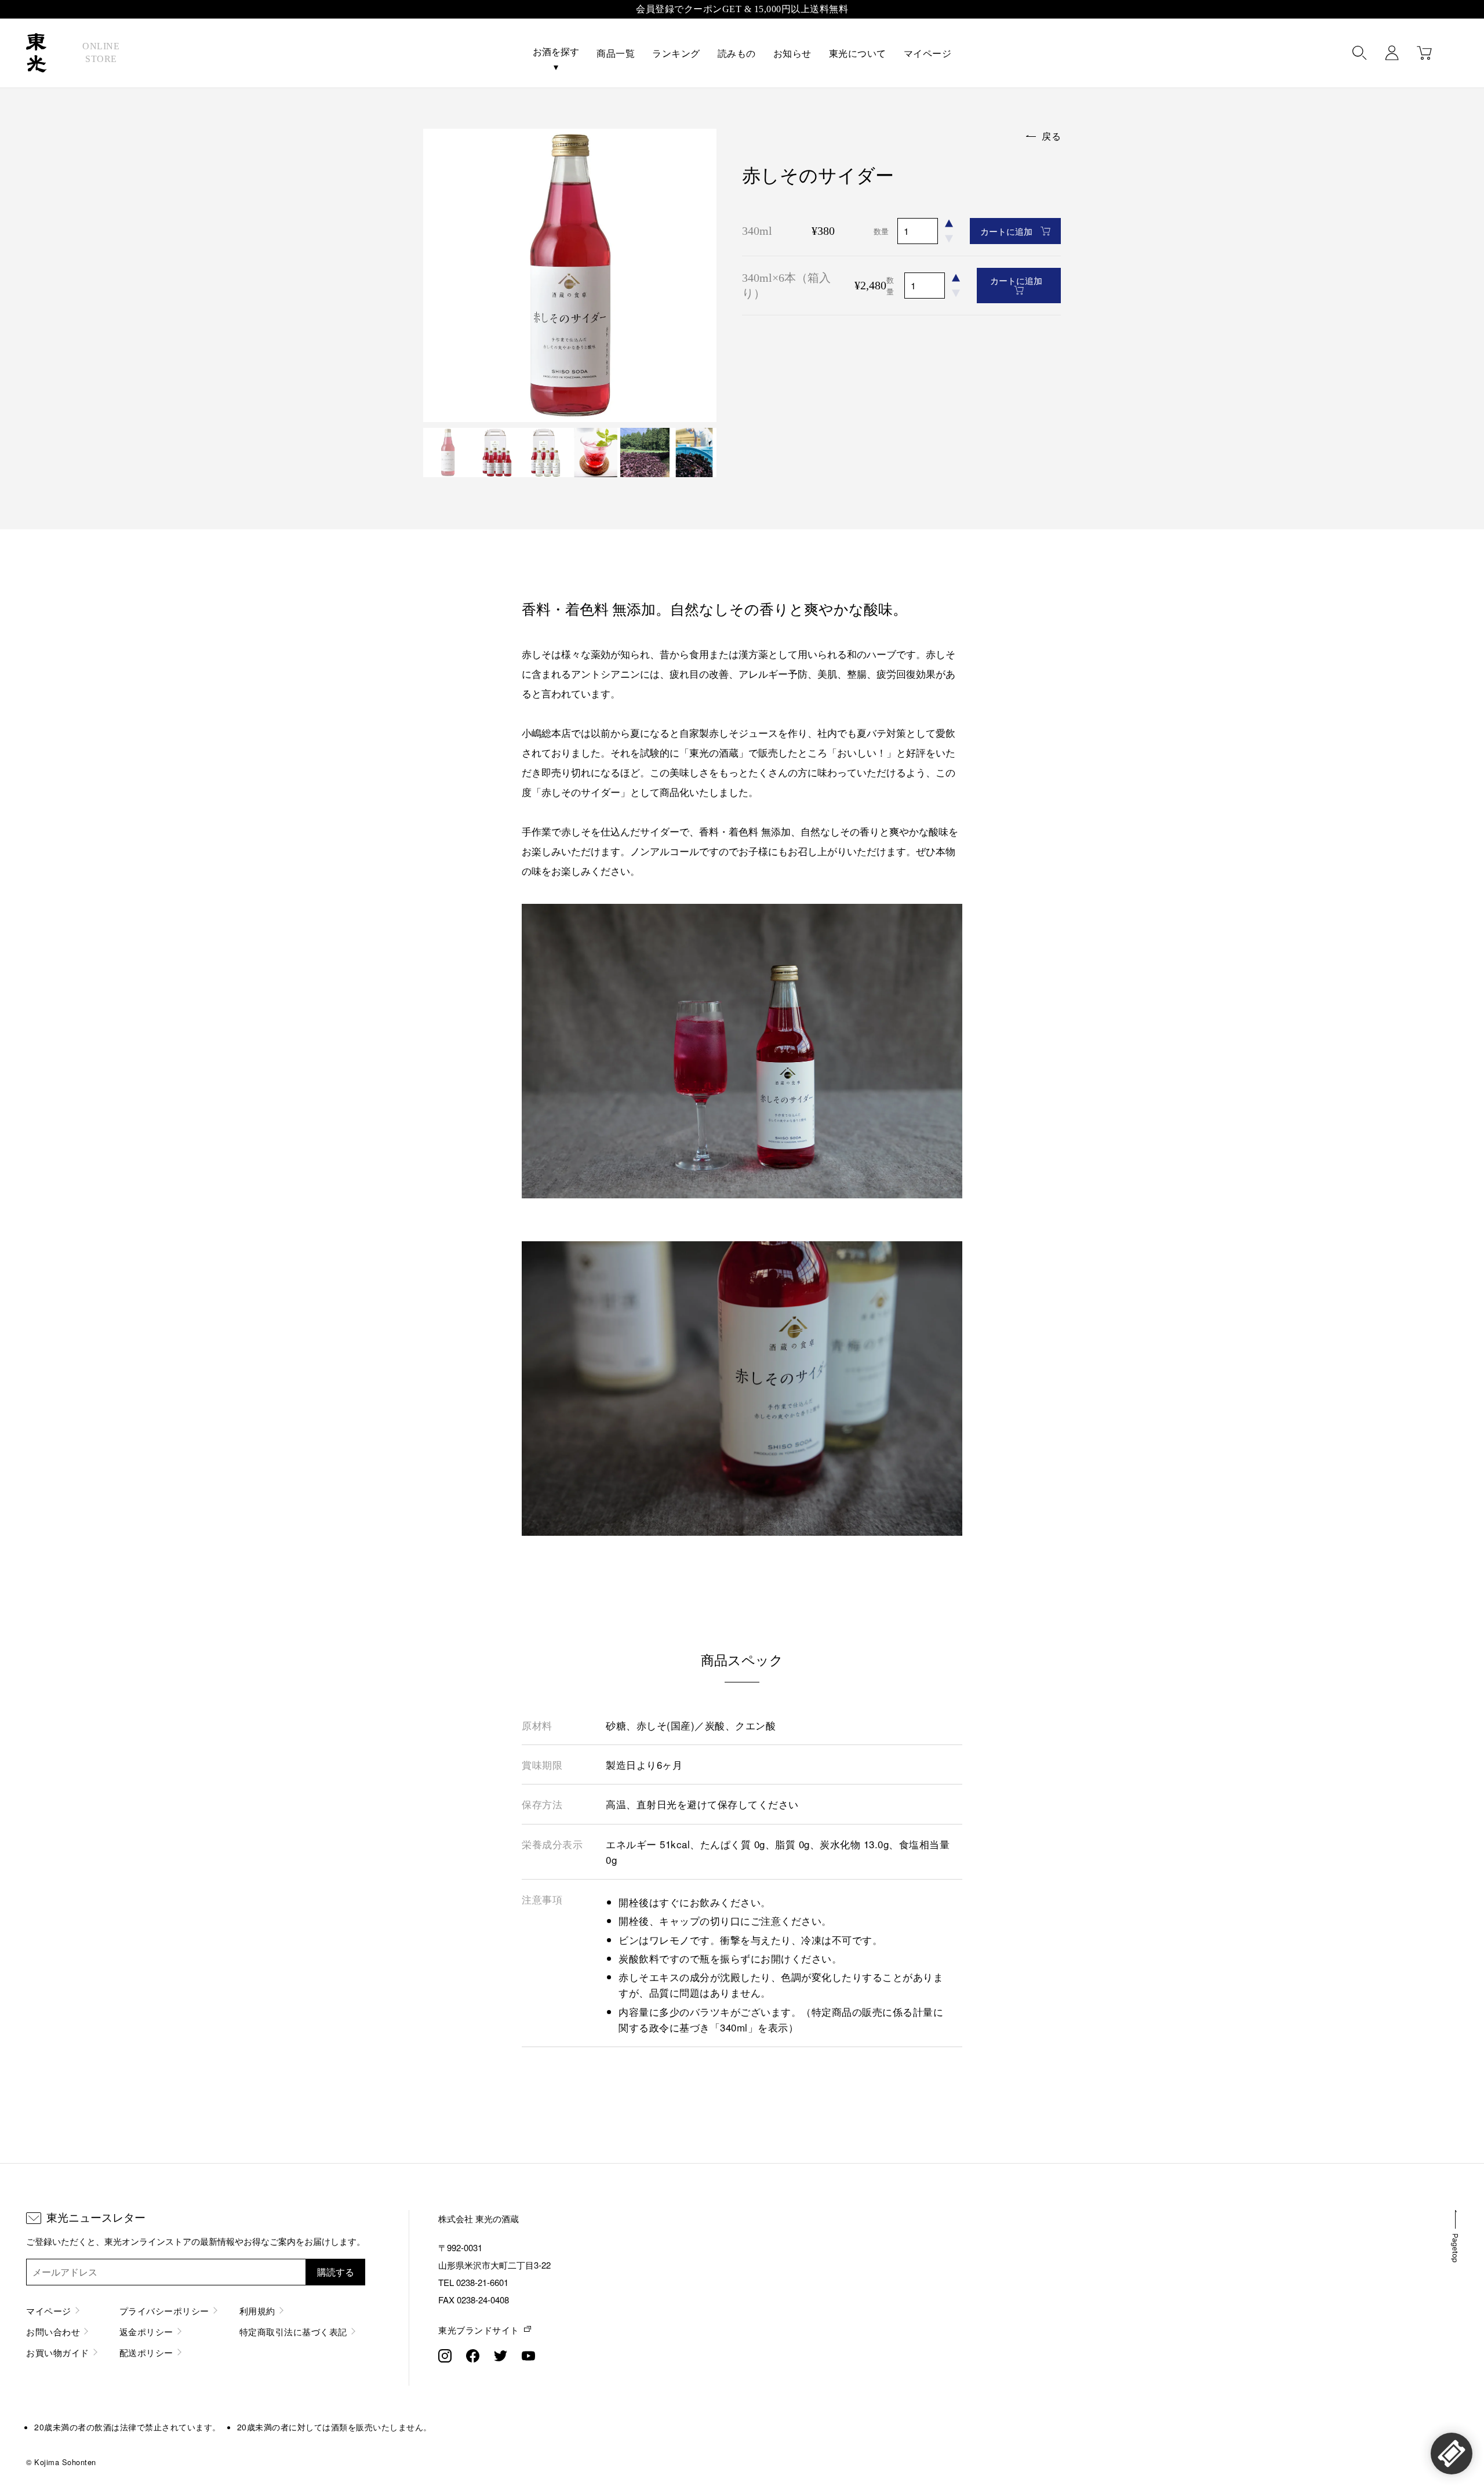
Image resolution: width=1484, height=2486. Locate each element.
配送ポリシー (146, 2352)
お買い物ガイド (58, 2352)
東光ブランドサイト (479, 2330)
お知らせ (792, 54)
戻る (1051, 136)
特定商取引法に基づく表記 (293, 2331)
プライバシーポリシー (164, 2311)
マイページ (928, 54)
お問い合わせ (53, 2331)
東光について (858, 54)
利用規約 (257, 2311)
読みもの (737, 54)
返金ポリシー (146, 2331)
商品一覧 (616, 54)
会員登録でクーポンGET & (742, 9)
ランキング (676, 54)
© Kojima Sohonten (61, 2462)
